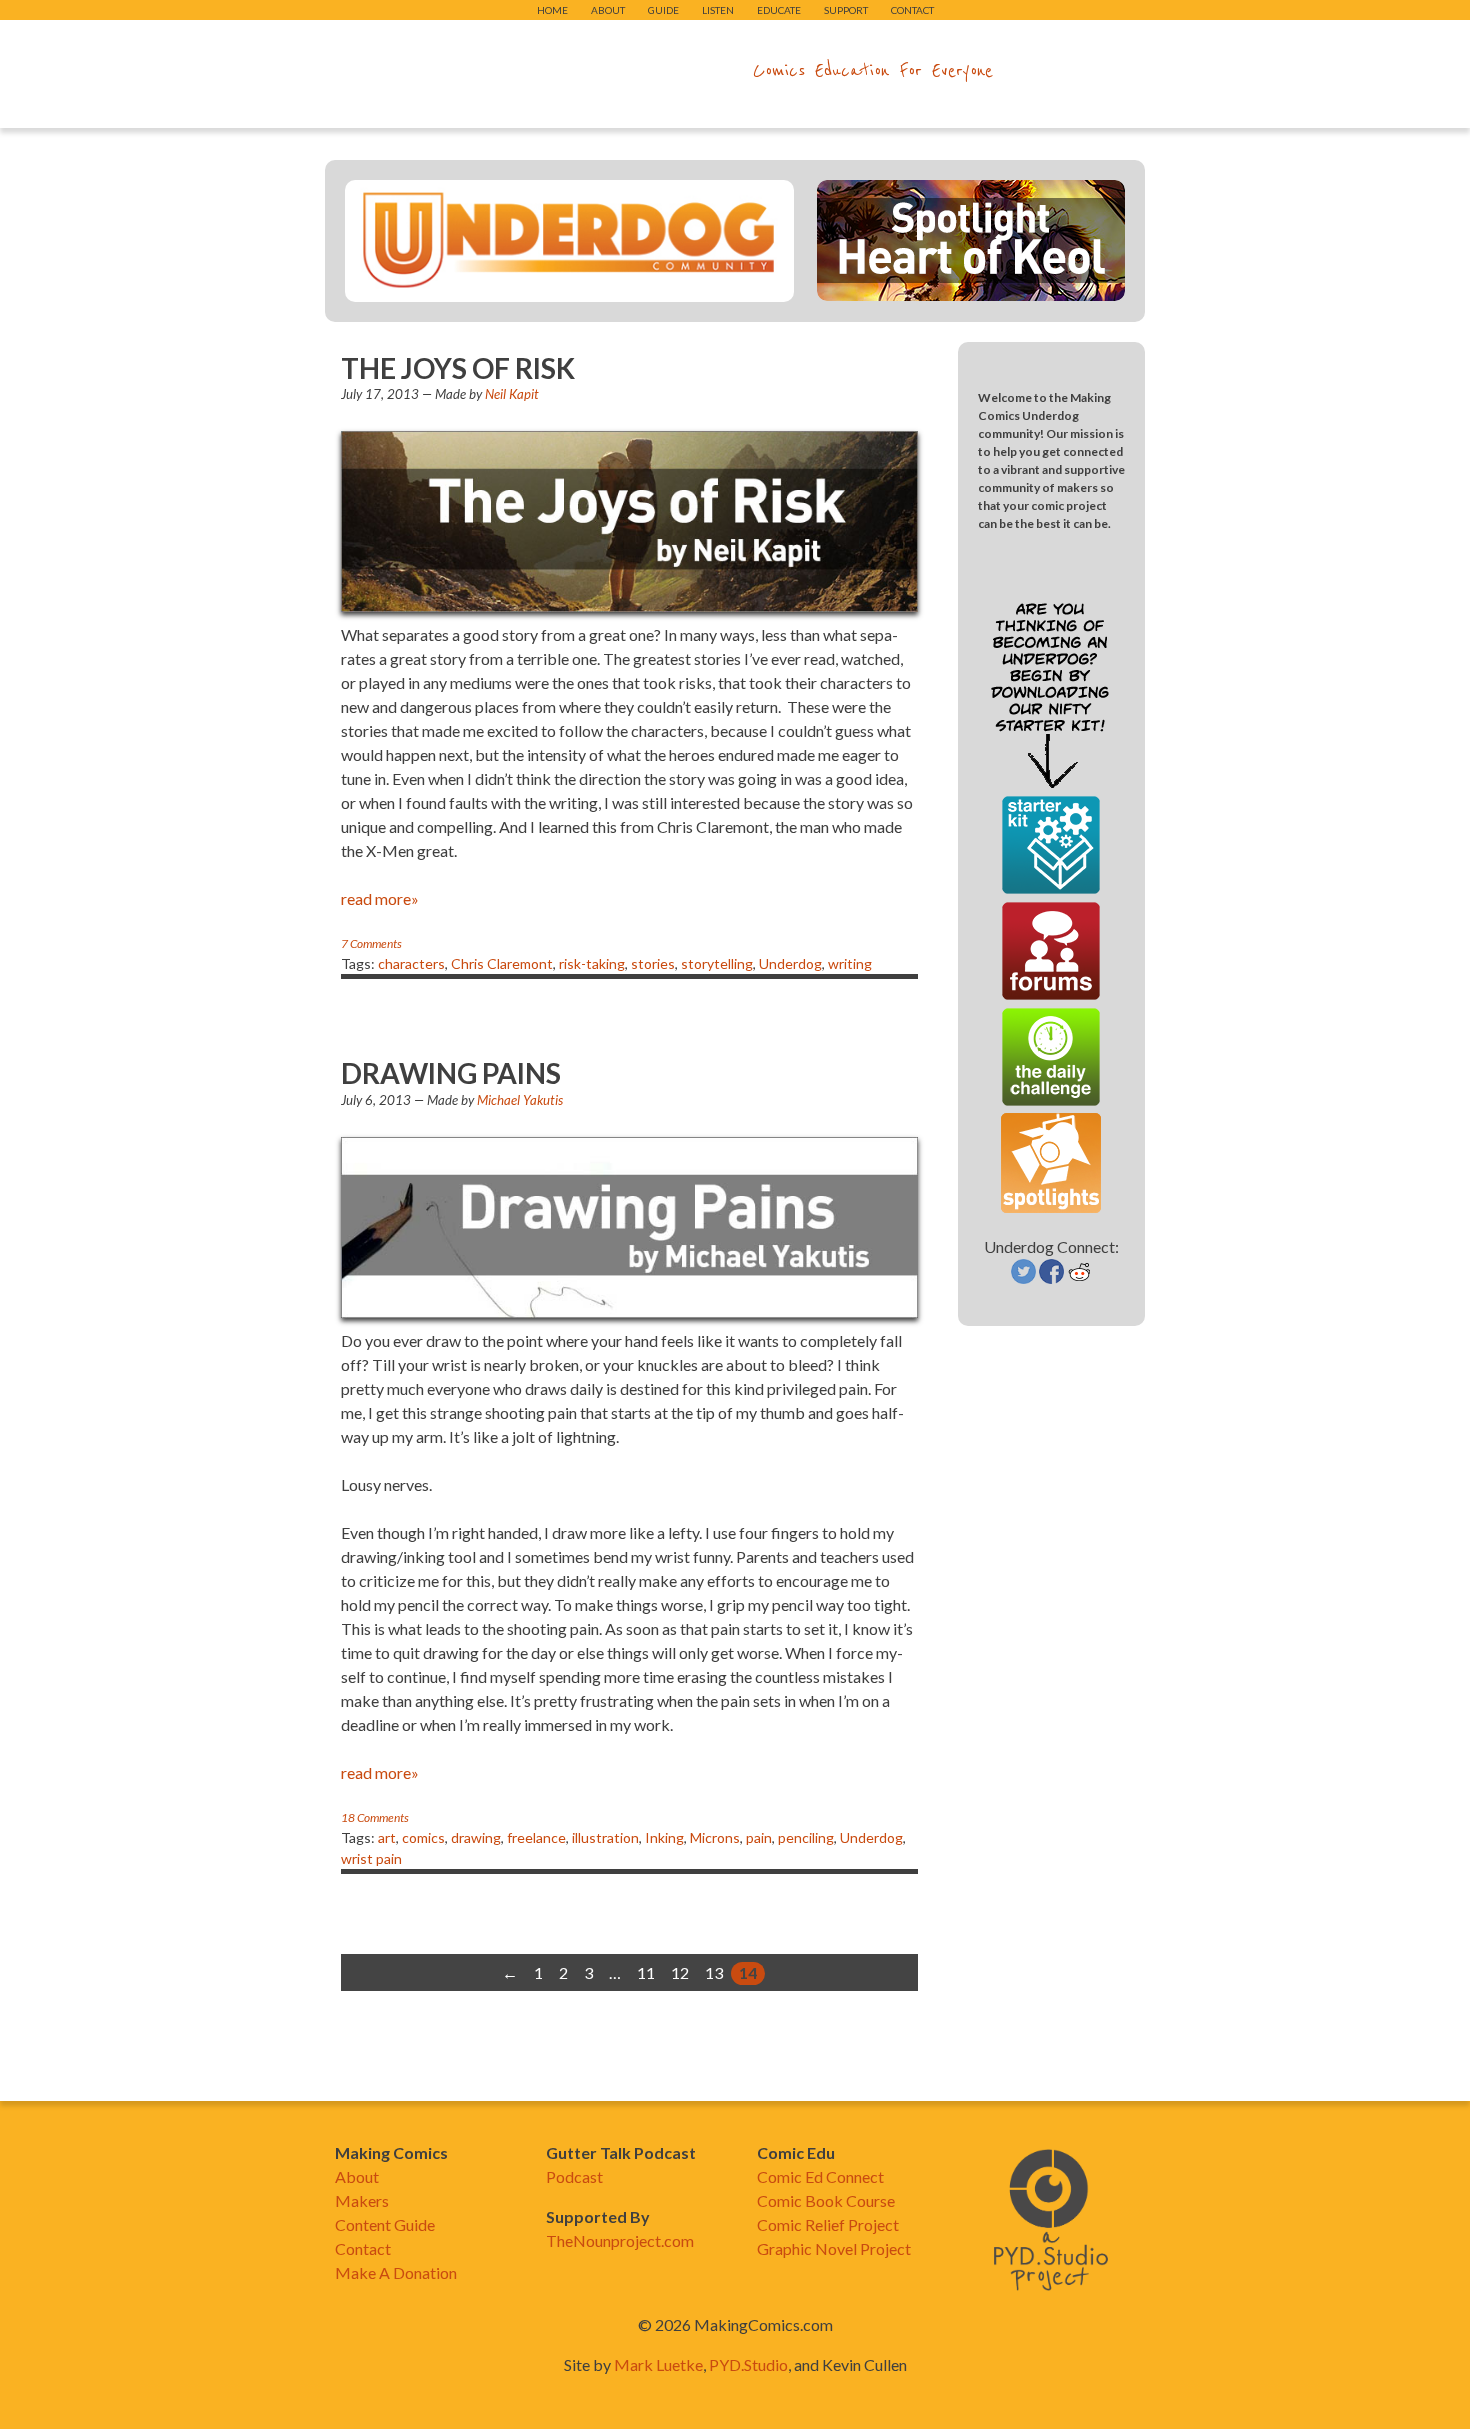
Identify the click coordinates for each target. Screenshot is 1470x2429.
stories (653, 963)
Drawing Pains (451, 1073)
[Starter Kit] (1051, 888)
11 (646, 1972)
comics (423, 1837)
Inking (664, 1837)
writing (850, 963)
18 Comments (375, 1817)
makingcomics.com (618, 71)
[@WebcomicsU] (1023, 1277)
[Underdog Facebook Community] (1051, 1277)
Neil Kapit (512, 394)
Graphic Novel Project (834, 2248)
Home (552, 10)
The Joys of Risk (458, 368)
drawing (476, 1837)
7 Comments (371, 943)
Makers (362, 2200)
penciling (806, 1837)
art (387, 1837)
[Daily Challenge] (1051, 1100)
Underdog (790, 963)
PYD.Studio (748, 2364)
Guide (663, 10)
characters (411, 963)
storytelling (717, 963)
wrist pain (371, 1858)
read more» (380, 898)
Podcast (574, 2176)
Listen (718, 10)
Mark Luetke (658, 2364)
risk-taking (592, 963)
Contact (912, 10)
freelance (536, 1837)
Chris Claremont (502, 963)
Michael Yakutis (520, 1100)
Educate (779, 10)
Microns (715, 1837)
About (608, 10)
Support (846, 10)
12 (680, 1972)
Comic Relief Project (828, 2224)
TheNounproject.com (620, 2240)
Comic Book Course (826, 2200)
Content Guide (385, 2224)
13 (714, 1972)
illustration (605, 1837)
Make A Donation (396, 2272)
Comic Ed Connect (820, 2176)
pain (759, 1837)
